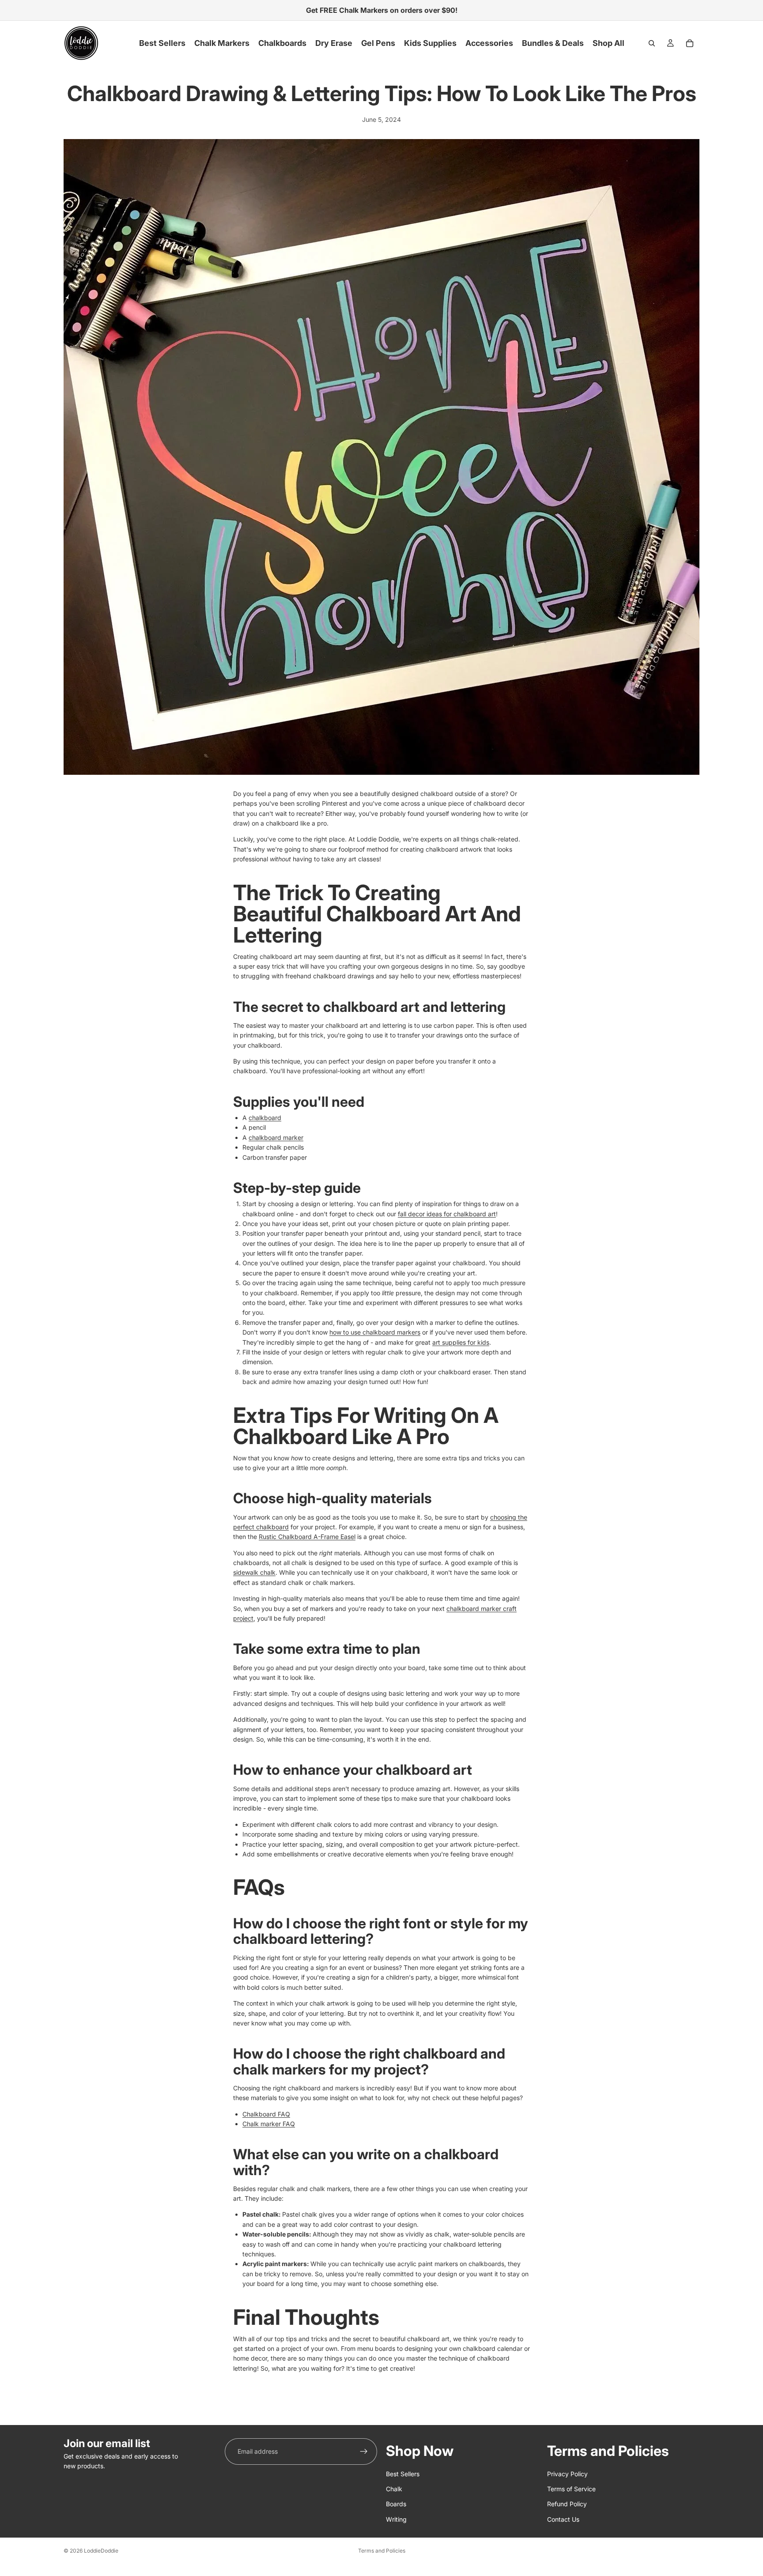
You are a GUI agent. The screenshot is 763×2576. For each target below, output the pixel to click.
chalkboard (265, 1118)
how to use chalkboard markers (375, 1332)
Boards (396, 2504)
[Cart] (690, 43)
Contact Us (563, 2519)
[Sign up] (364, 2452)
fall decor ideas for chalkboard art (447, 1214)
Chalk (394, 2489)
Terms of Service (571, 2489)
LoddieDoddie (101, 2551)
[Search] (652, 43)
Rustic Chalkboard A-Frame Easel (307, 1537)
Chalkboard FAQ (266, 2114)
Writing (396, 2519)
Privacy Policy (567, 2473)
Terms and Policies (382, 2551)
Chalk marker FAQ (269, 2124)
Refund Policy (567, 2504)
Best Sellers (403, 2473)
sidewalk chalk (254, 1572)
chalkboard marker (276, 1137)
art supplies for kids (461, 1342)
